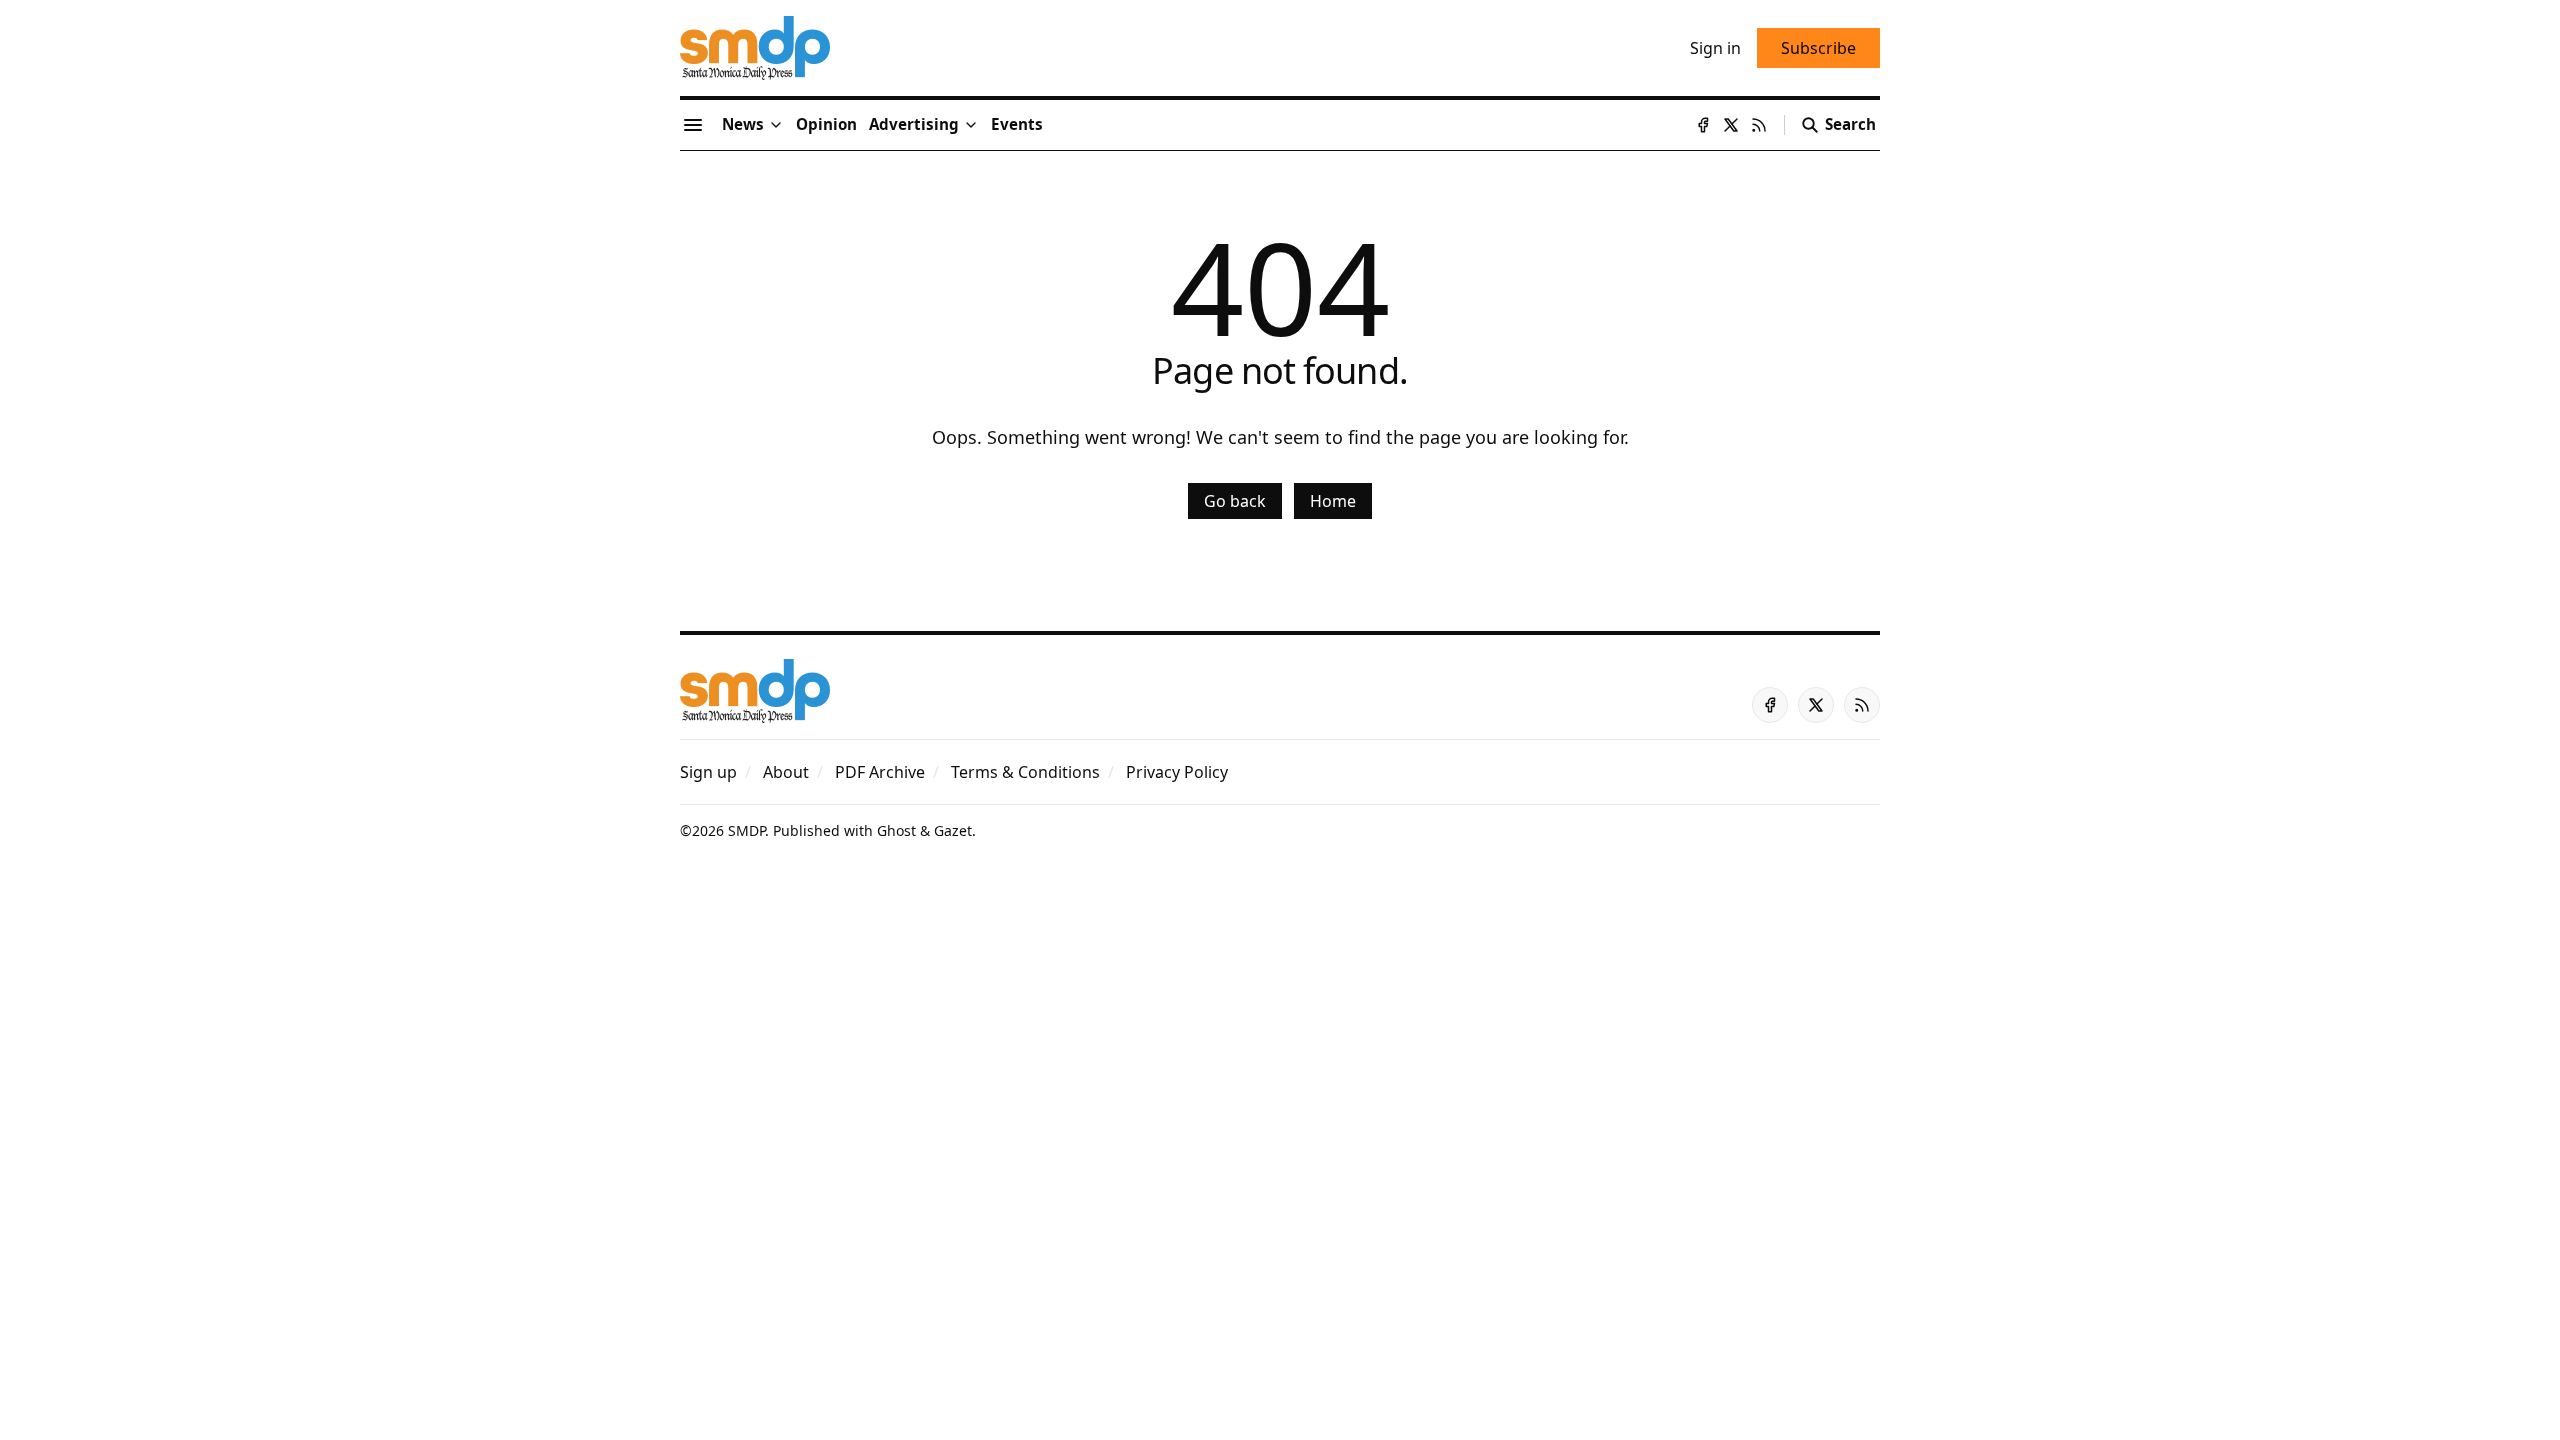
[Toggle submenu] (776, 125)
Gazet (953, 830)
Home (1333, 501)
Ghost (896, 830)
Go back (1235, 501)
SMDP (746, 830)
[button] (914, 125)
